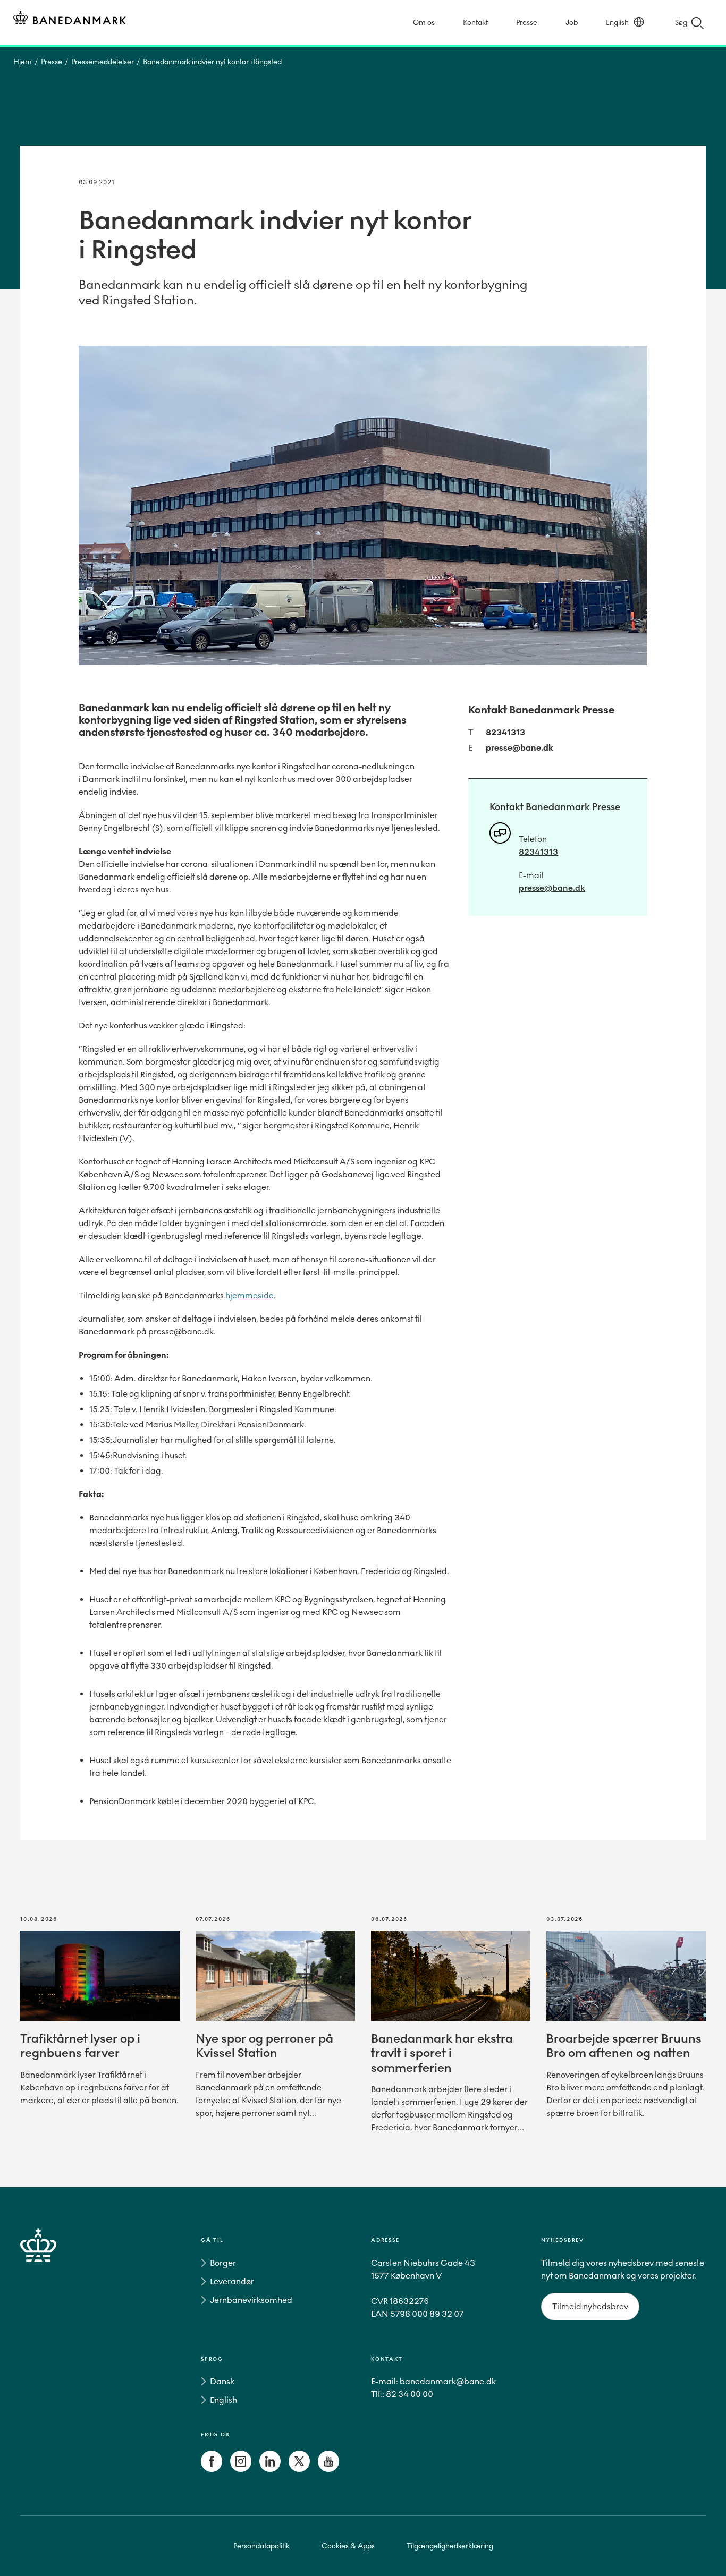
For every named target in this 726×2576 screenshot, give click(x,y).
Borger (223, 2263)
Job (572, 23)
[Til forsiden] (70, 19)
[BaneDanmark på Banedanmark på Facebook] (212, 2469)
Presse (527, 23)
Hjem (23, 62)
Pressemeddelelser (103, 62)
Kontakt (475, 23)
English (617, 23)
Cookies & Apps (348, 2546)
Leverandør (232, 2281)
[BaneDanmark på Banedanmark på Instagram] (241, 2469)
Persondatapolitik (261, 2546)
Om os (424, 23)
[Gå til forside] (57, 2357)
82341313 (505, 732)
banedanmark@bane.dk (448, 2381)
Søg (681, 23)
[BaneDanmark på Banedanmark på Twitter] (299, 2469)
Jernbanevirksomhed (251, 2300)
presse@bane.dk (520, 748)
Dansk (222, 2381)
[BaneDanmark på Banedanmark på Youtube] (328, 2469)
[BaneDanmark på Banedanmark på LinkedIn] (270, 2469)
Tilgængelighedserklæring (450, 2546)
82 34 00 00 (410, 2394)
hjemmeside (250, 1295)
